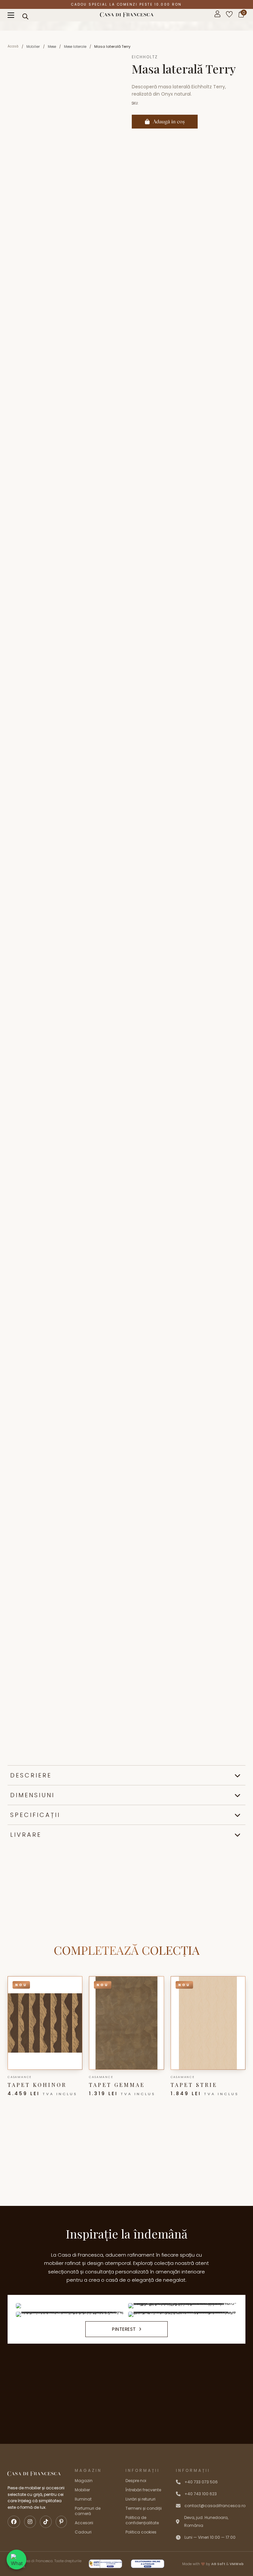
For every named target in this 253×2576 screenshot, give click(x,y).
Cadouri (83, 2532)
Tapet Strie (194, 2085)
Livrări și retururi (141, 2499)
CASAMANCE (20, 2077)
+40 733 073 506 (201, 2482)
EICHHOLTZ (145, 57)
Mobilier (33, 47)
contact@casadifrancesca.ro (215, 2506)
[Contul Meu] (217, 15)
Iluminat (83, 2499)
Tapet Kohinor (37, 2085)
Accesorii (84, 2523)
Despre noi (136, 2481)
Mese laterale (75, 47)
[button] (126, 1775)
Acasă (13, 46)
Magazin (84, 2481)
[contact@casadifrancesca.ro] (178, 2506)
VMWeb (237, 2564)
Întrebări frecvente (143, 2490)
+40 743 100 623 (201, 2494)
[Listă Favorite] (229, 15)
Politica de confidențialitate (142, 2520)
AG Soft (218, 2564)
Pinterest (124, 2329)
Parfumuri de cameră (88, 2511)
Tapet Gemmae (117, 2085)
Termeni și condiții (144, 2508)
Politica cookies (141, 2532)
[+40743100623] (178, 2482)
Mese (52, 47)
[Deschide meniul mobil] (11, 15)
